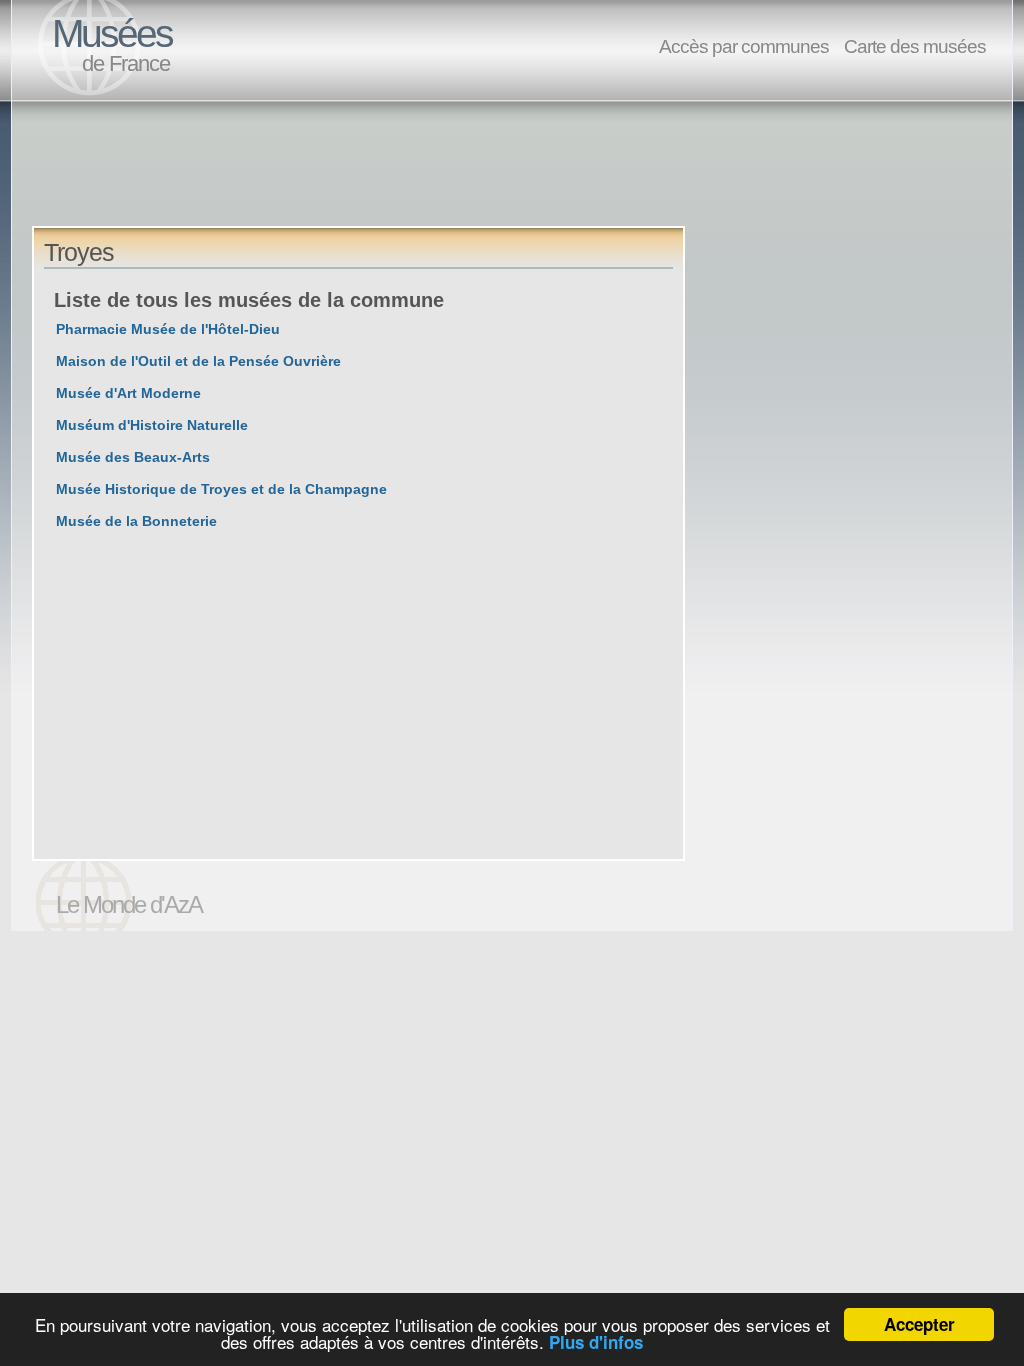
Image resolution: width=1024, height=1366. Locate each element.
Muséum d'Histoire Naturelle (152, 425)
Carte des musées (915, 46)
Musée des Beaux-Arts (133, 457)
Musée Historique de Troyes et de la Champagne (221, 489)
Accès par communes (744, 46)
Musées (112, 33)
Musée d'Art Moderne (128, 393)
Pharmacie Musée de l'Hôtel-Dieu (168, 329)
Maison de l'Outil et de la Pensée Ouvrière (198, 361)
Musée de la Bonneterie (136, 521)
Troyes (79, 252)
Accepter (919, 1324)
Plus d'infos (596, 1342)
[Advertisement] (396, 181)
